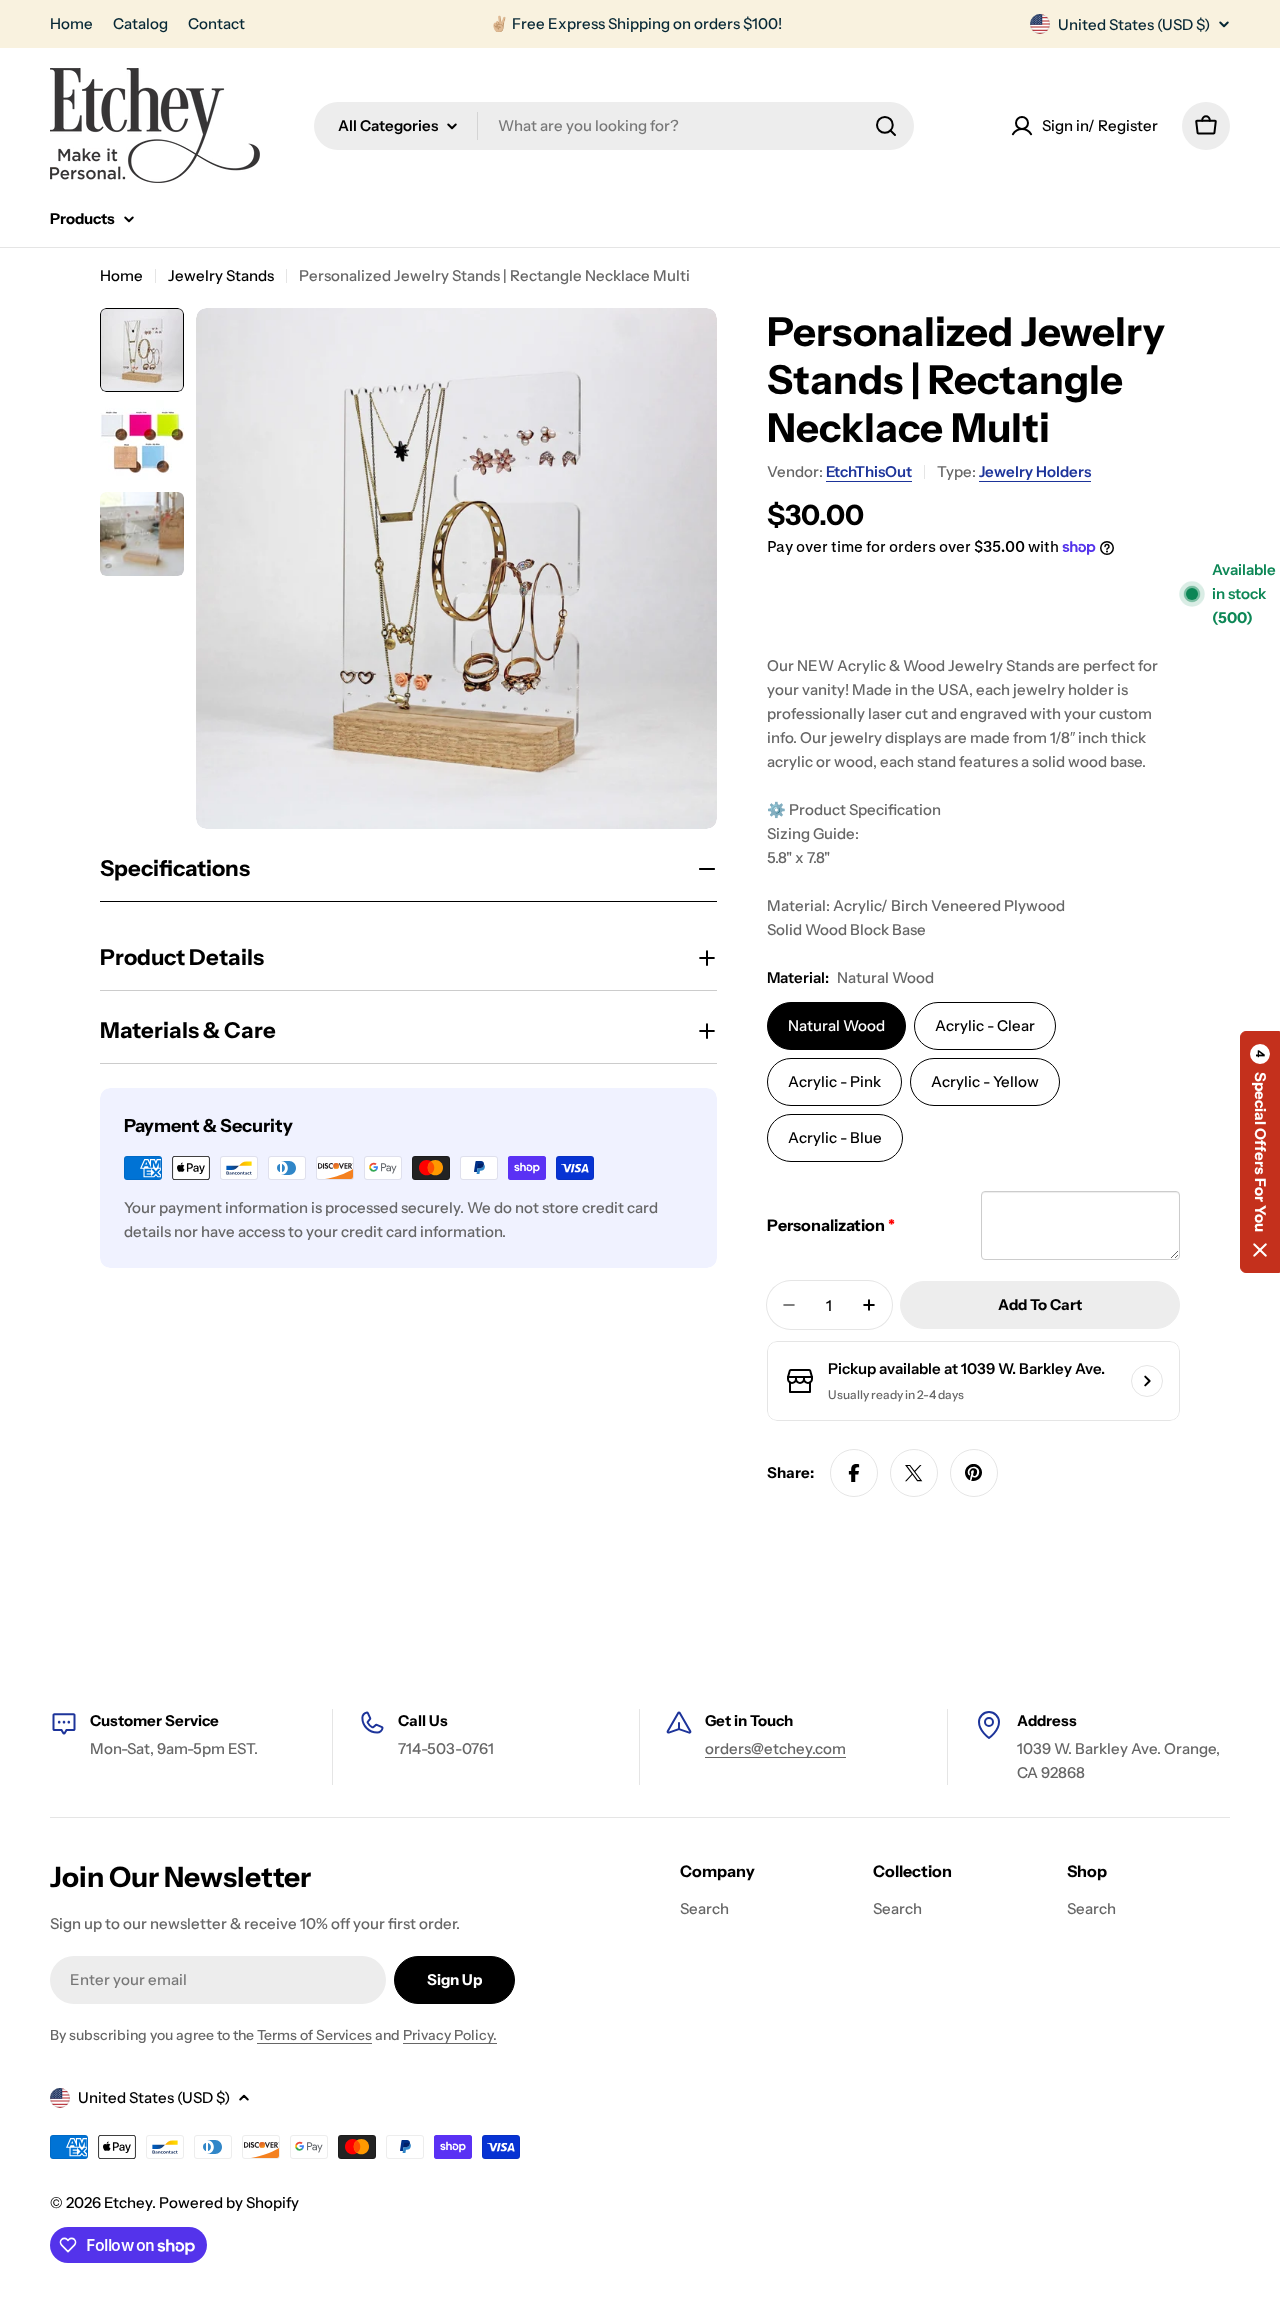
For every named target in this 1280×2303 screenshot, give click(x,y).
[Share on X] (914, 1473)
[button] (1260, 1152)
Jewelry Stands (221, 275)
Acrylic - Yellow (985, 1081)
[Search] (886, 126)
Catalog (140, 23)
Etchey (128, 2202)
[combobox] (614, 126)
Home (71, 23)
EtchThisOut (869, 471)
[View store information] (1147, 1381)
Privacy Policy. (450, 2035)
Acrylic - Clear (985, 1025)
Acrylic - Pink (834, 1081)
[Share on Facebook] (854, 1473)
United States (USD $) (1134, 24)
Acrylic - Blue (835, 1137)
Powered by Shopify (229, 2202)
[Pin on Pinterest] (974, 1473)
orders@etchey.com (775, 1748)
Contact (216, 23)
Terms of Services (314, 2035)
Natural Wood (836, 1025)
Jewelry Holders (1035, 471)
